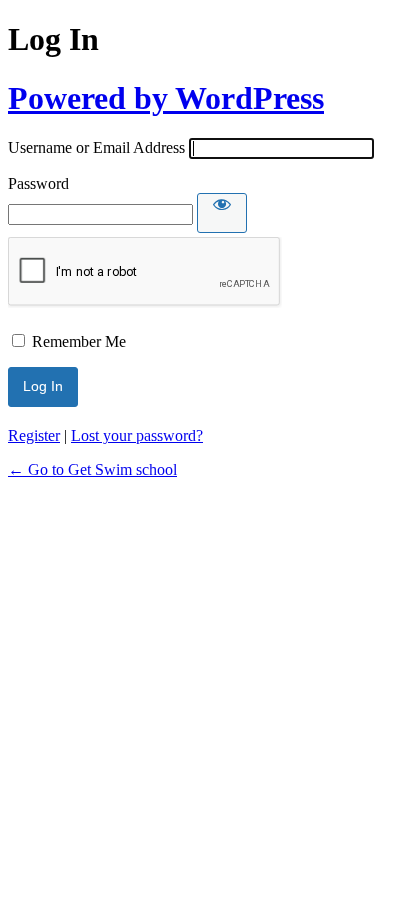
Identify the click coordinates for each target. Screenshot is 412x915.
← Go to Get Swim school (92, 469)
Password (38, 183)
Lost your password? (137, 435)
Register (34, 435)
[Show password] (222, 213)
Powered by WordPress (166, 98)
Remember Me (79, 341)
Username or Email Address (96, 147)
